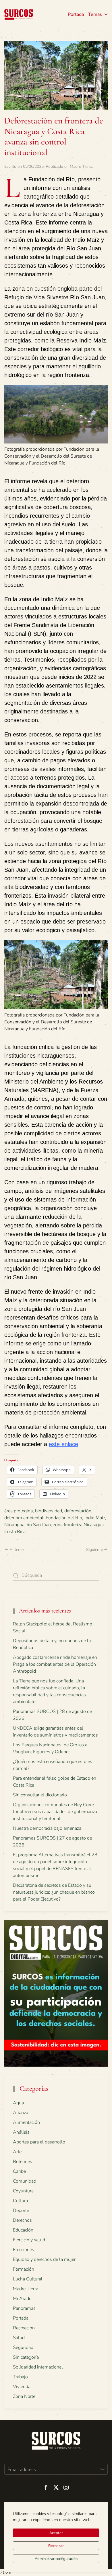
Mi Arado (22, 2299)
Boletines (23, 2162)
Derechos (22, 2220)
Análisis (21, 2132)
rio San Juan (39, 1525)
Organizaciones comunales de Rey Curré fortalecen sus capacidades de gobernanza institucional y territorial (55, 1812)
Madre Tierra (81, 166)
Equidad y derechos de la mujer (44, 2259)
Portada (76, 14)
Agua (18, 2103)
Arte (17, 2152)
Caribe (19, 2171)
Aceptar (56, 2533)
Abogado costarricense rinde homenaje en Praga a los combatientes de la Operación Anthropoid (55, 1664)
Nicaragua (14, 1525)
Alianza (21, 2113)
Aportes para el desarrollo (39, 2142)
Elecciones (24, 2250)
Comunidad (25, 2181)
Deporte (21, 2211)
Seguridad (23, 2347)
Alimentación (26, 2122)
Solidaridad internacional (38, 2367)
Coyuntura (23, 2191)
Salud (19, 2338)
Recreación (24, 2328)
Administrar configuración (56, 2559)
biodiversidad (49, 1511)
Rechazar (56, 2546)
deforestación (78, 1511)
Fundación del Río (64, 1518)
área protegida (19, 1511)
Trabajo (20, 2377)
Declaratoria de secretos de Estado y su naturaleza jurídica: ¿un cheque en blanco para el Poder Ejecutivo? (54, 1892)
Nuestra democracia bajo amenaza (47, 1828)
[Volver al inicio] (19, 14)
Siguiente (94, 1550)
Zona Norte (24, 2396)
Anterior (17, 1550)
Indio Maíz (95, 1518)
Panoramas (24, 2308)
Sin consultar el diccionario (40, 1795)
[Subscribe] (102, 2469)
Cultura (20, 2201)
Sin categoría (26, 2357)
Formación (24, 2269)
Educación (23, 2230)
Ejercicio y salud (29, 2240)
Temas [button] (95, 14)
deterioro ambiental (24, 1518)
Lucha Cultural (28, 2279)
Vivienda (22, 2387)
